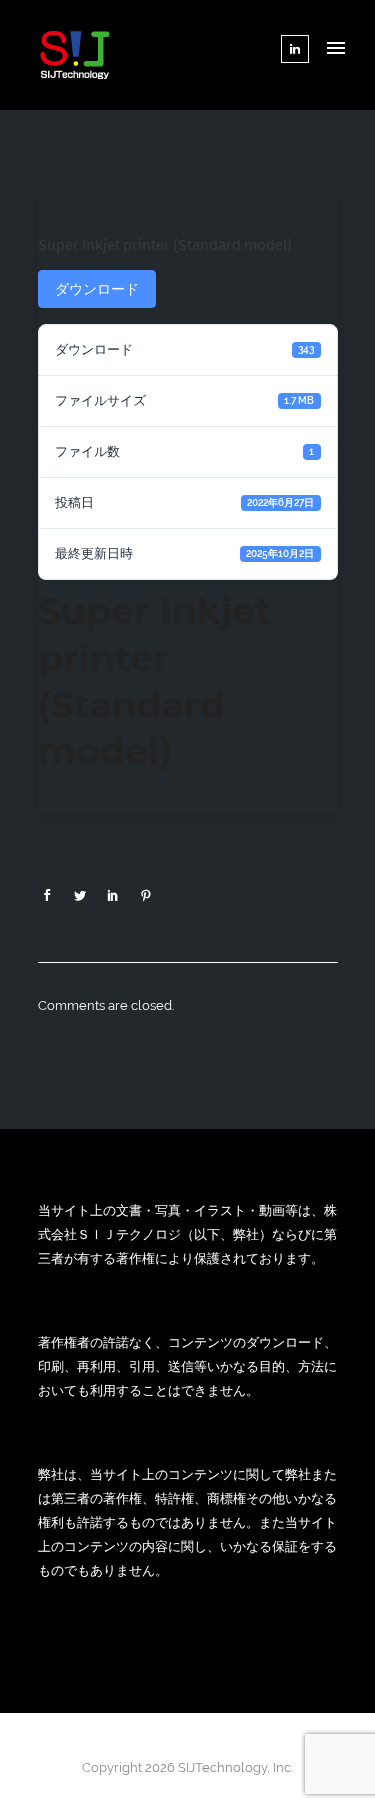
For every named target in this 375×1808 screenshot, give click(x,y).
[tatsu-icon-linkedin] (295, 49)
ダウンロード (97, 289)
